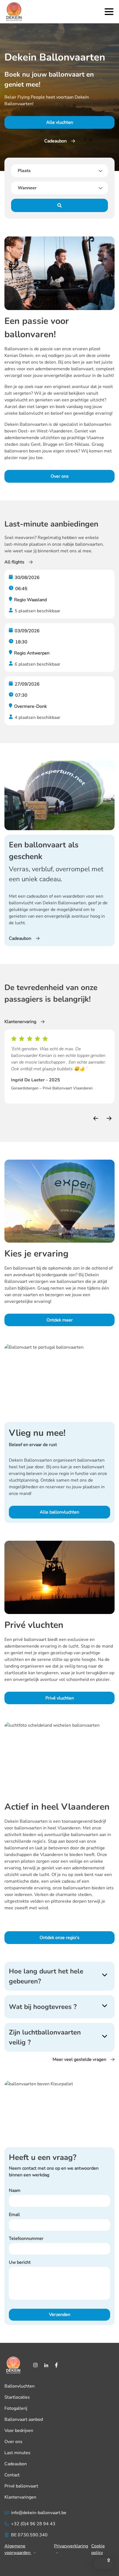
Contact (12, 2475)
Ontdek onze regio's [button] (59, 1938)
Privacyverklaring (71, 2546)
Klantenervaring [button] (20, 1022)
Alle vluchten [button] (60, 122)
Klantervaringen (20, 2497)
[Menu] (109, 12)
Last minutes (17, 2453)
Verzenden (60, 2315)
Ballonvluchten (20, 2386)
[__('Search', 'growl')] (59, 205)
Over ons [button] (60, 476)
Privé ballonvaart (21, 2486)
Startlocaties (17, 2397)
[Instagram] (35, 2365)
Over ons (13, 2442)
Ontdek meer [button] (60, 1320)
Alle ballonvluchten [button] (59, 1512)
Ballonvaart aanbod (24, 2419)
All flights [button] (14, 562)
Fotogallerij (16, 2408)
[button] (104, 2564)
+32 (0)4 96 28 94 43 (33, 2524)
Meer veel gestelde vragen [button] (79, 2059)
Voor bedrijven (19, 2431)
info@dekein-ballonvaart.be (39, 2513)
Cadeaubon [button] (55, 141)
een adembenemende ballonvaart (60, 369)
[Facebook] (56, 2365)
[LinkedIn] (46, 2365)
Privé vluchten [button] (60, 1698)
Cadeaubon (16, 2464)
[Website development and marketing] (59, 2559)
